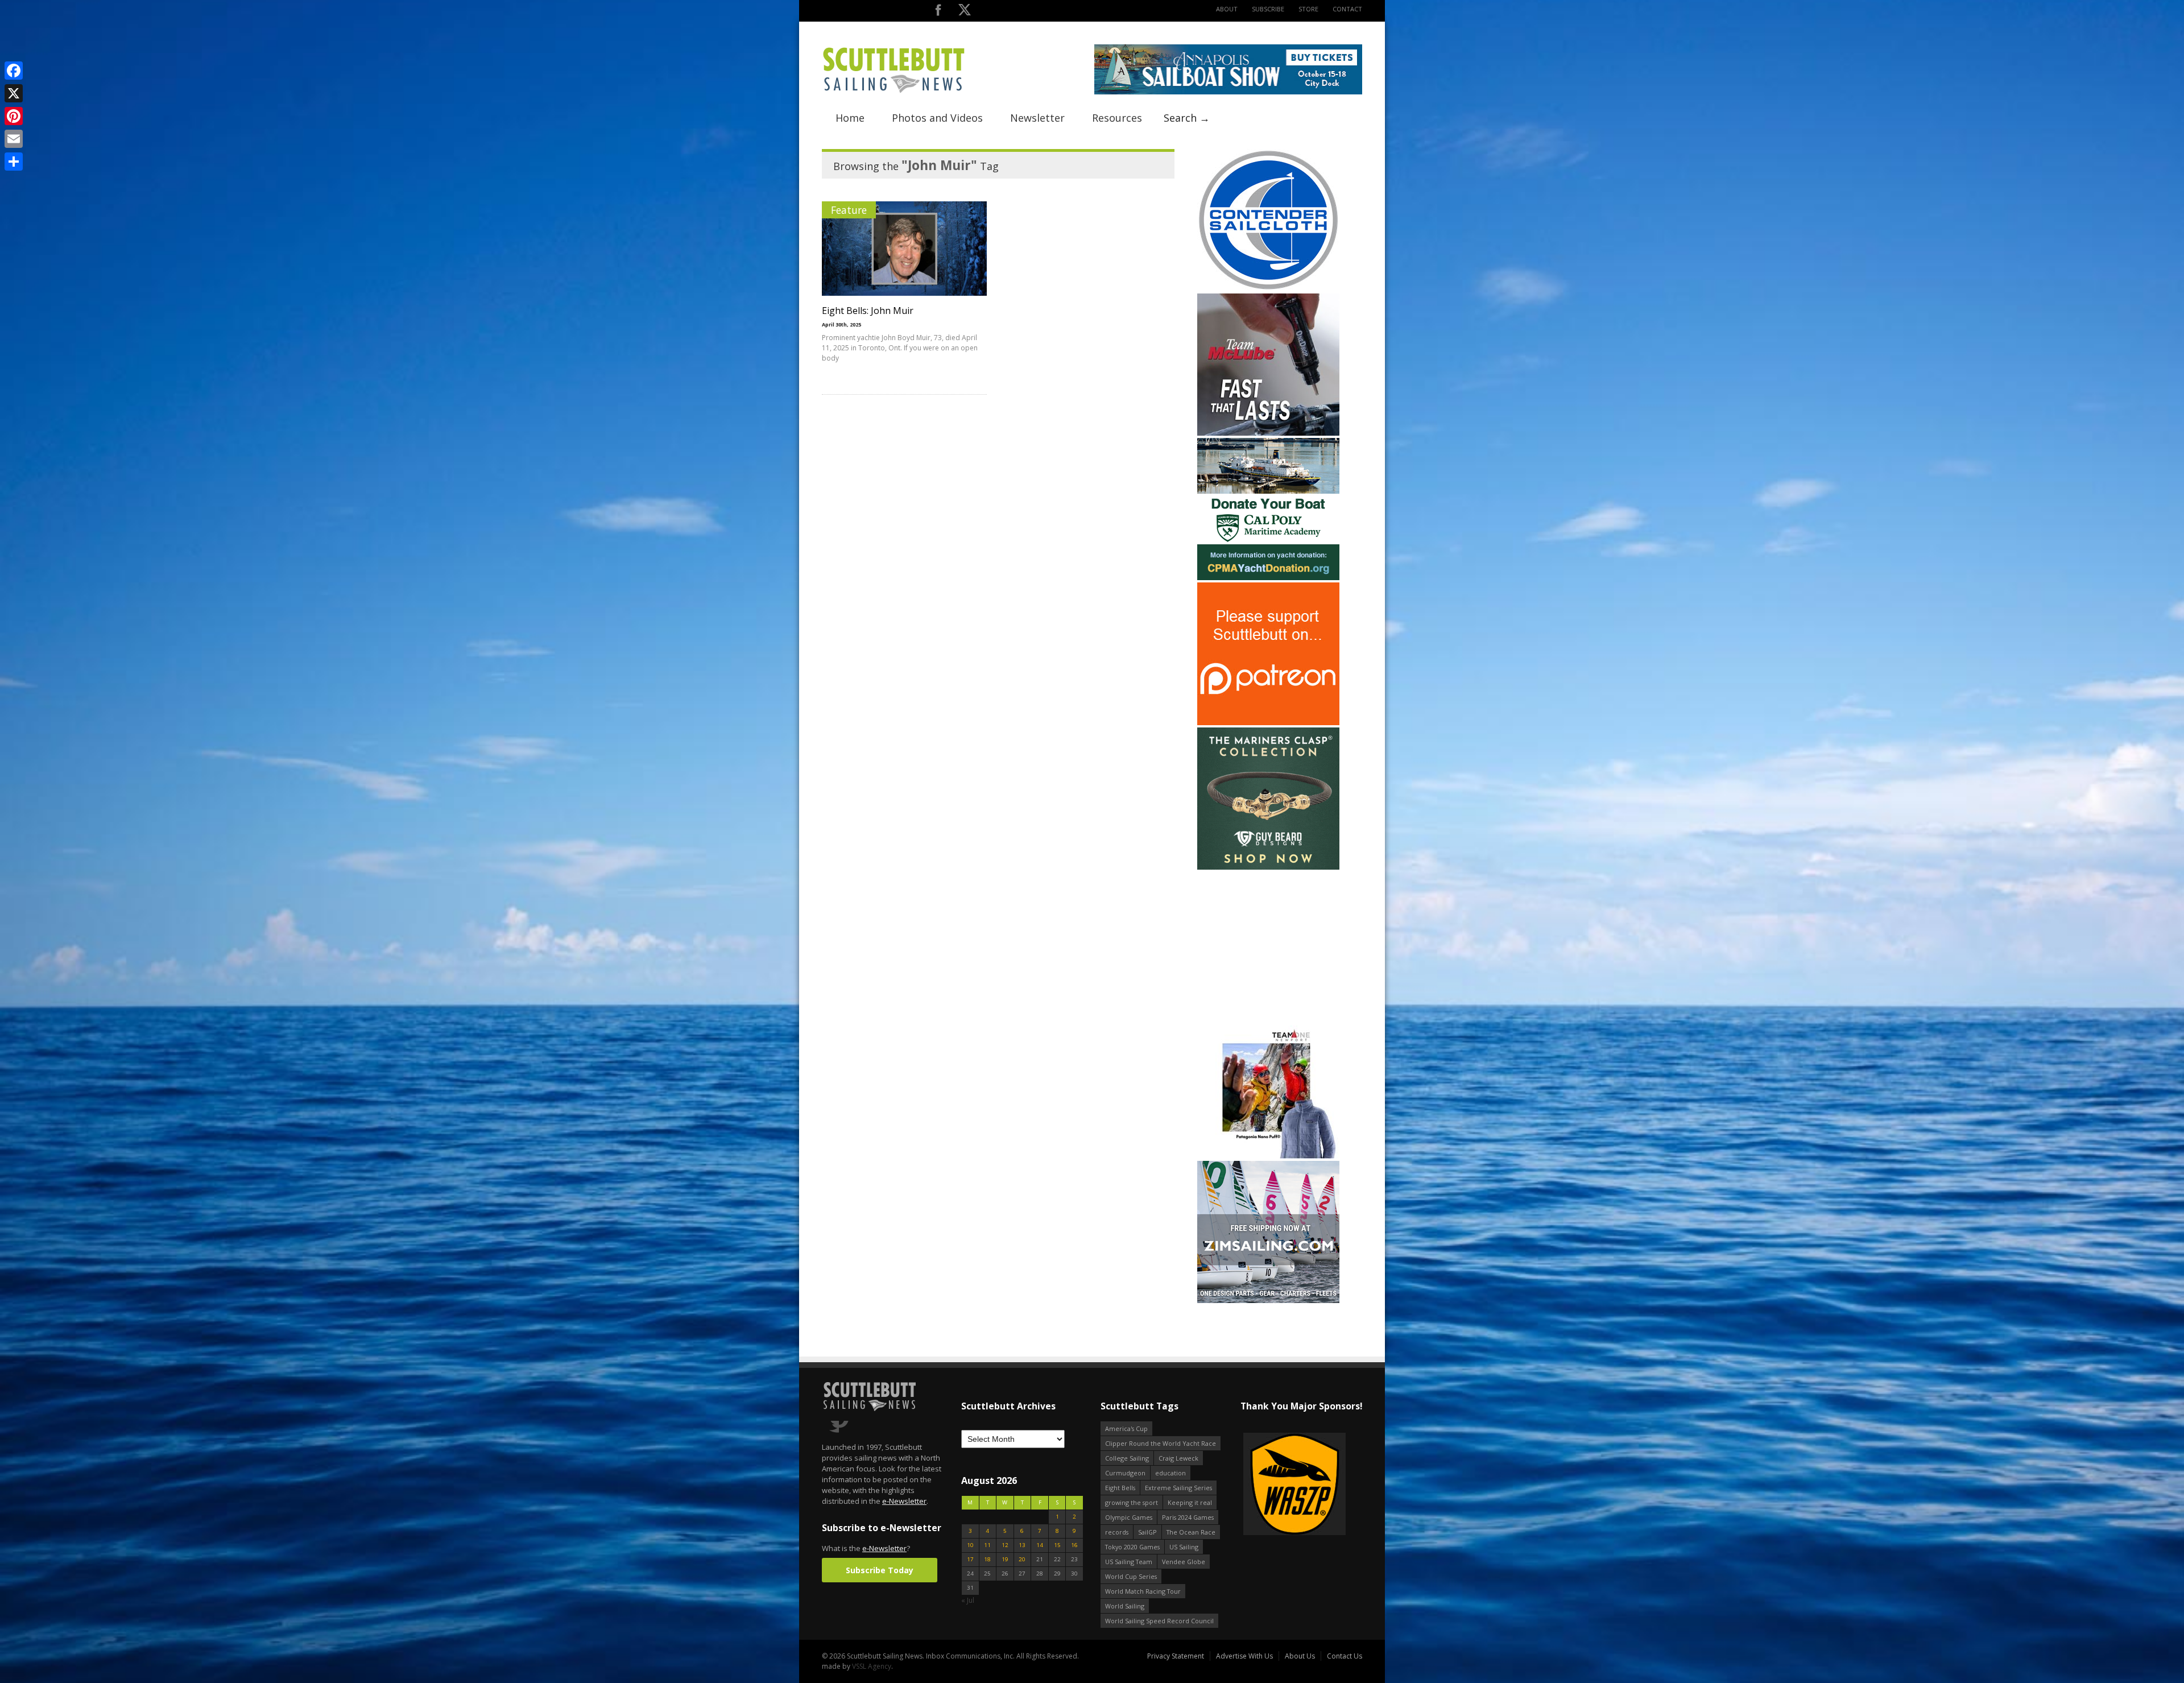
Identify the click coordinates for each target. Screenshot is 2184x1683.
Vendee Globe (1184, 1562)
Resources (1117, 118)
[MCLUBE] (1268, 433)
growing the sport (1132, 1502)
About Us (1300, 1656)
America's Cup (1126, 1428)
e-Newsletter (904, 1501)
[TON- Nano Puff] (1268, 1156)
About (1227, 9)
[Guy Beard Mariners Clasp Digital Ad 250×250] (1268, 867)
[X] (14, 93)
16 (1074, 1545)
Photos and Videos (937, 118)
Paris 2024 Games (1188, 1517)
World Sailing (1125, 1606)
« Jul (968, 1600)
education (1170, 1473)
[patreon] (1268, 723)
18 (987, 1559)
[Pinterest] (14, 116)
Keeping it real (1190, 1502)
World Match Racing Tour (1143, 1591)
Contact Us (1345, 1656)
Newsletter (1037, 118)
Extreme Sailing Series (1178, 1488)
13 (1022, 1545)
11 (987, 1545)
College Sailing (1127, 1458)
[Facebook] (14, 71)
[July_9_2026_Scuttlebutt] (1268, 578)
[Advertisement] (1268, 943)
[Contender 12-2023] (1268, 289)
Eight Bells (1120, 1488)
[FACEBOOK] (938, 12)
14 (1040, 1545)
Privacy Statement (1176, 1656)
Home (850, 118)
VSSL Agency (872, 1666)
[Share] (14, 162)
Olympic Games (1129, 1517)
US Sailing (1184, 1547)
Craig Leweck (1178, 1458)
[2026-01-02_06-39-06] (1301, 1485)
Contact (1347, 9)
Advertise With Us (1244, 1656)
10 (970, 1545)
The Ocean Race (1191, 1532)
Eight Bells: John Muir (868, 311)
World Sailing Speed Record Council (1159, 1621)
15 (1057, 1545)
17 (970, 1559)
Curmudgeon (1125, 1473)
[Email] (14, 139)
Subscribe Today (880, 1570)
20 (1022, 1559)
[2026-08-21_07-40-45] (1228, 92)
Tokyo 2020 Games (1132, 1547)
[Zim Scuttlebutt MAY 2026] (1268, 1301)
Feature (849, 210)
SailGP (1147, 1532)
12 (1005, 1545)
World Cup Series (1131, 1576)
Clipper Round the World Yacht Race (1161, 1443)
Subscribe (1268, 9)
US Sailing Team (1129, 1562)
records (1117, 1532)
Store (1308, 9)
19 (1005, 1559)
